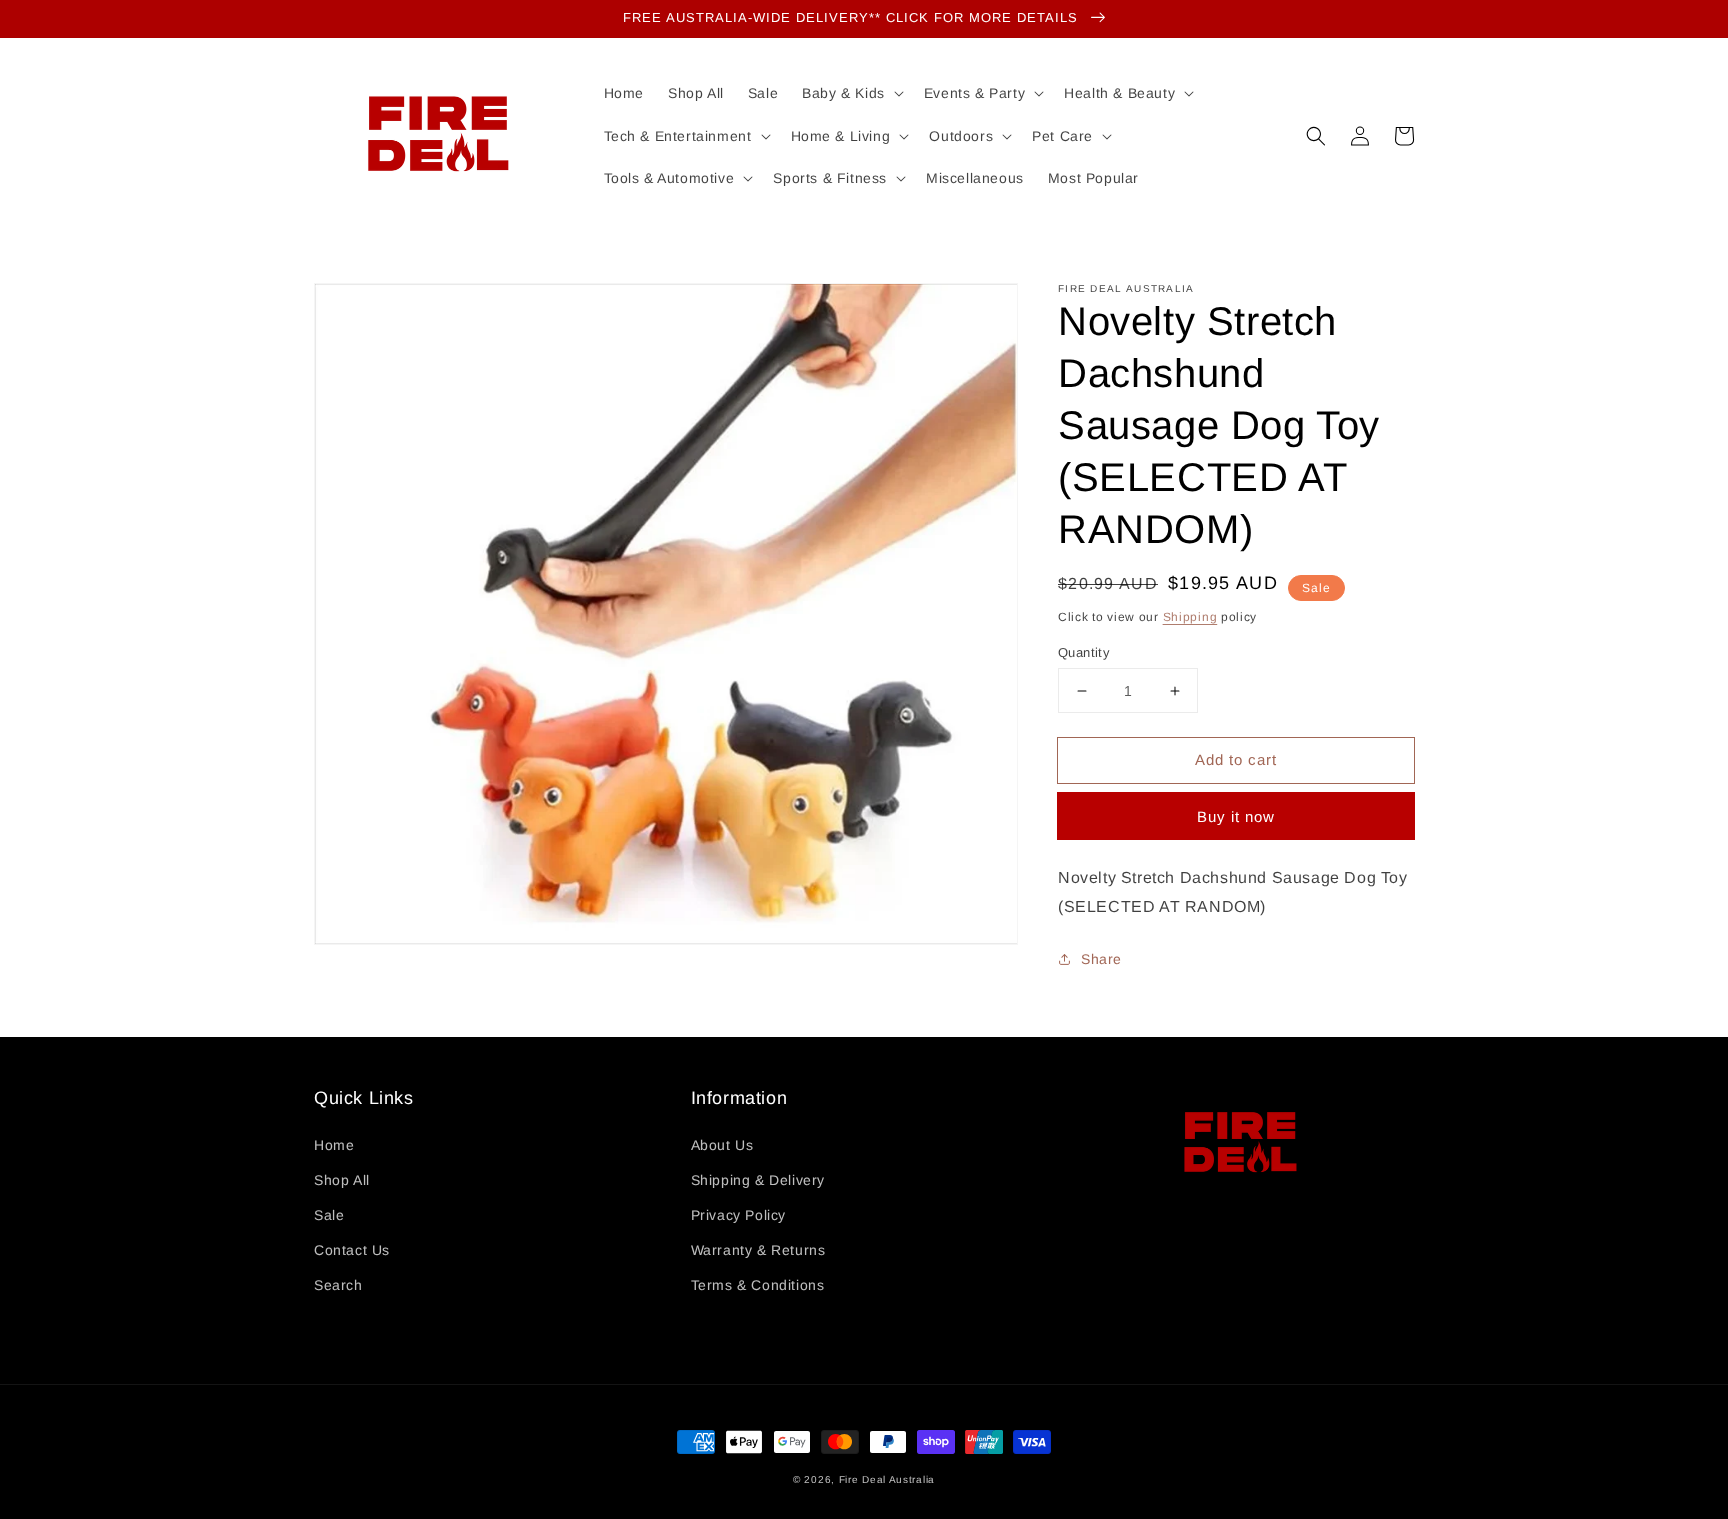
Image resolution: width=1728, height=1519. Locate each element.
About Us (722, 1145)
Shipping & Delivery (758, 1180)
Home (334, 1145)
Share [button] (1101, 959)
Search (338, 1285)
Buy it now (1236, 816)
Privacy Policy (738, 1215)
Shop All (342, 1180)
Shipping (1190, 617)
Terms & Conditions (758, 1285)
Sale (329, 1215)
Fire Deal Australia (887, 1479)
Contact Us (352, 1250)
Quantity (1084, 652)
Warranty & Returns (758, 1250)
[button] (1316, 136)
